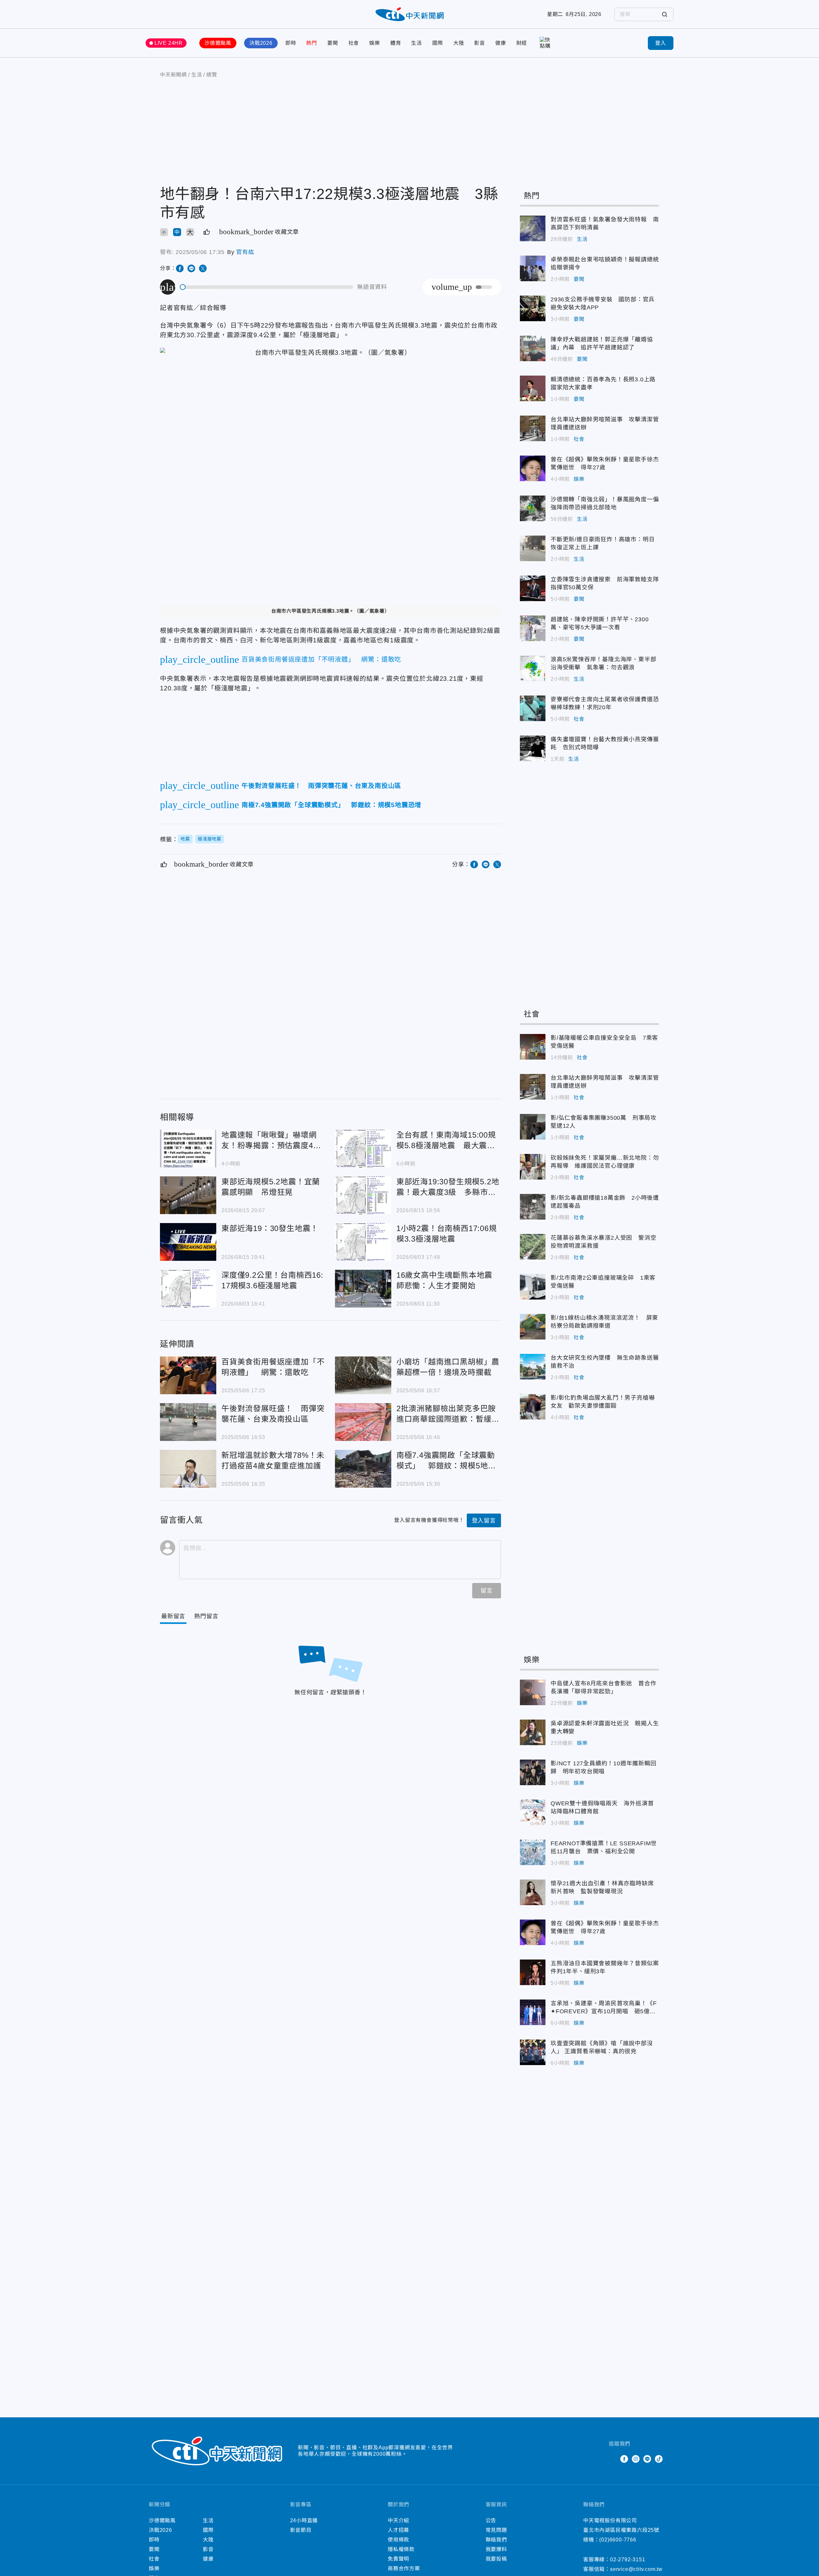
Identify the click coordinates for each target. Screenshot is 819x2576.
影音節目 (301, 2530)
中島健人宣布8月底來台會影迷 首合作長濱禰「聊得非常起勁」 (533, 1692)
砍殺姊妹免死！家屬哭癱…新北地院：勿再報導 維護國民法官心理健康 (533, 1167)
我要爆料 (496, 2549)
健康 (501, 43)
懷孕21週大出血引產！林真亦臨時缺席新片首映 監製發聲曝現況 (533, 1892)
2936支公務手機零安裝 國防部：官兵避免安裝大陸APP (533, 308)
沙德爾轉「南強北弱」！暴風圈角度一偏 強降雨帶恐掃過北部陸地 (533, 508)
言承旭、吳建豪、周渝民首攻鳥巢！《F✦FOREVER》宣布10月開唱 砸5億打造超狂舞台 (533, 2012)
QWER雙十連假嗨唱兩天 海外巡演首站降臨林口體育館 (533, 1812)
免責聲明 (398, 2559)
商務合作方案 (404, 2568)
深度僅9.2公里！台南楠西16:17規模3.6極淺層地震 (188, 1289)
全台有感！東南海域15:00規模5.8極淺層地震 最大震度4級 (363, 1149)
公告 (491, 2520)
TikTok (659, 2459)
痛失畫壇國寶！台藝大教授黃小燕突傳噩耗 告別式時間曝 (533, 748)
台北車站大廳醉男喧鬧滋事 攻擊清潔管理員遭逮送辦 (533, 428)
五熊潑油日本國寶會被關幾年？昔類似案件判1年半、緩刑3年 (533, 1972)
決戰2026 (261, 43)
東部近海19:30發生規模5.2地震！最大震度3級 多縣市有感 (363, 1195)
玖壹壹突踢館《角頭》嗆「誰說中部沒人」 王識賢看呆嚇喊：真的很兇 (533, 2052)
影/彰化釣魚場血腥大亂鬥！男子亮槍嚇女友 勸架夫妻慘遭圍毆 (533, 1407)
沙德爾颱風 (218, 43)
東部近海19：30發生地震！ (188, 1242)
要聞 (333, 43)
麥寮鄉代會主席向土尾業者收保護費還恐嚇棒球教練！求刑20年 (533, 708)
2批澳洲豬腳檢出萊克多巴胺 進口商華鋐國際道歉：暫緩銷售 (363, 1422)
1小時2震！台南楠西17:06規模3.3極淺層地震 (363, 1242)
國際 (438, 43)
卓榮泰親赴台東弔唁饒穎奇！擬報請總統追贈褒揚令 (533, 268)
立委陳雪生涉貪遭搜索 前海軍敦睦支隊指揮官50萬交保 (533, 588)
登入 (661, 43)
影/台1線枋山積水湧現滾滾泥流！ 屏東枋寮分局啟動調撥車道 (533, 1327)
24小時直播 (304, 2520)
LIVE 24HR (169, 43)
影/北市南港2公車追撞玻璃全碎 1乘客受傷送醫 (533, 1287)
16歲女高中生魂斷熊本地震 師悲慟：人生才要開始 (363, 1289)
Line (647, 2459)
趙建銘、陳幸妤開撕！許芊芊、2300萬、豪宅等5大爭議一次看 (533, 628)
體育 (396, 43)
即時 (291, 43)
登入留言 (484, 1521)
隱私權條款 (401, 2549)
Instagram (636, 2459)
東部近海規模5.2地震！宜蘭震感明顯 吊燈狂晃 (188, 1195)
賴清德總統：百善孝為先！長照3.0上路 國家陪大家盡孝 (533, 388)
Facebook (624, 2459)
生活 (417, 43)
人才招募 (398, 2530)
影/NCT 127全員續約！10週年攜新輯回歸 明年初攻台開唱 (533, 1772)
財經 (522, 43)
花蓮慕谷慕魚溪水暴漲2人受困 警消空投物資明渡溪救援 (533, 1247)
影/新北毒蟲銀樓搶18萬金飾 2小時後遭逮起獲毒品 (533, 1207)
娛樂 (375, 43)
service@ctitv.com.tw (636, 2569)
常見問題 (496, 2530)
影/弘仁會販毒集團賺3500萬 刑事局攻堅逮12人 (533, 1127)
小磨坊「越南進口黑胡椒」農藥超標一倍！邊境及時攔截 (363, 1375)
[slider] (267, 287)
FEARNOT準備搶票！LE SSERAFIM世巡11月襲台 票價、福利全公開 (533, 1852)
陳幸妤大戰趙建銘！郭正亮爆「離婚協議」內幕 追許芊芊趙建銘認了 (533, 348)
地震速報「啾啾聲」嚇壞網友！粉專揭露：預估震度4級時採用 (188, 1149)
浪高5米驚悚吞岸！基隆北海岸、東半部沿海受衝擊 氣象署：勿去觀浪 (533, 668)
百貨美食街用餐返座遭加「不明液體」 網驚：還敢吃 (188, 1375)
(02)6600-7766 (618, 2540)
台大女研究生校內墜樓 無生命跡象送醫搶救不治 (533, 1367)
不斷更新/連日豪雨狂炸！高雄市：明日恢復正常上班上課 (533, 548)
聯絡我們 (496, 2540)
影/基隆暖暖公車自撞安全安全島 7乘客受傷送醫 (533, 1047)
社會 (354, 43)
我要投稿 (496, 2559)
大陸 (459, 43)
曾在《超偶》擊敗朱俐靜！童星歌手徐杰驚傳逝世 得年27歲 (533, 468)
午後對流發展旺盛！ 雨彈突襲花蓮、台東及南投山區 (188, 1422)
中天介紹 (398, 2520)
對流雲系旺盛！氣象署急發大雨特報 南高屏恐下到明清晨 (533, 228)
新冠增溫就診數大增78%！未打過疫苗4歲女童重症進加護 (188, 1469)
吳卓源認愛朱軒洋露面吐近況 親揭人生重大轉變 (533, 1732)
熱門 (312, 43)
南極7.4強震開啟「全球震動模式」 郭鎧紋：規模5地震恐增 (363, 1469)
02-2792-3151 (628, 2560)
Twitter (613, 2459)
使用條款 (398, 2540)
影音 (480, 43)
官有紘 (245, 252)
